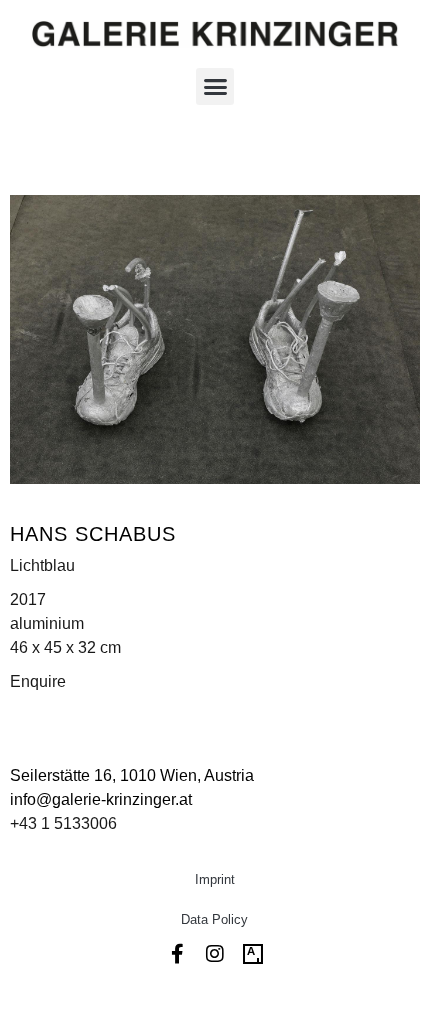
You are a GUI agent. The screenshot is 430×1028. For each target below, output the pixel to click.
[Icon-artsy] (253, 954)
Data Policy (214, 919)
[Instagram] (215, 954)
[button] (215, 87)
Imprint (215, 879)
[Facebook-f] (177, 954)
